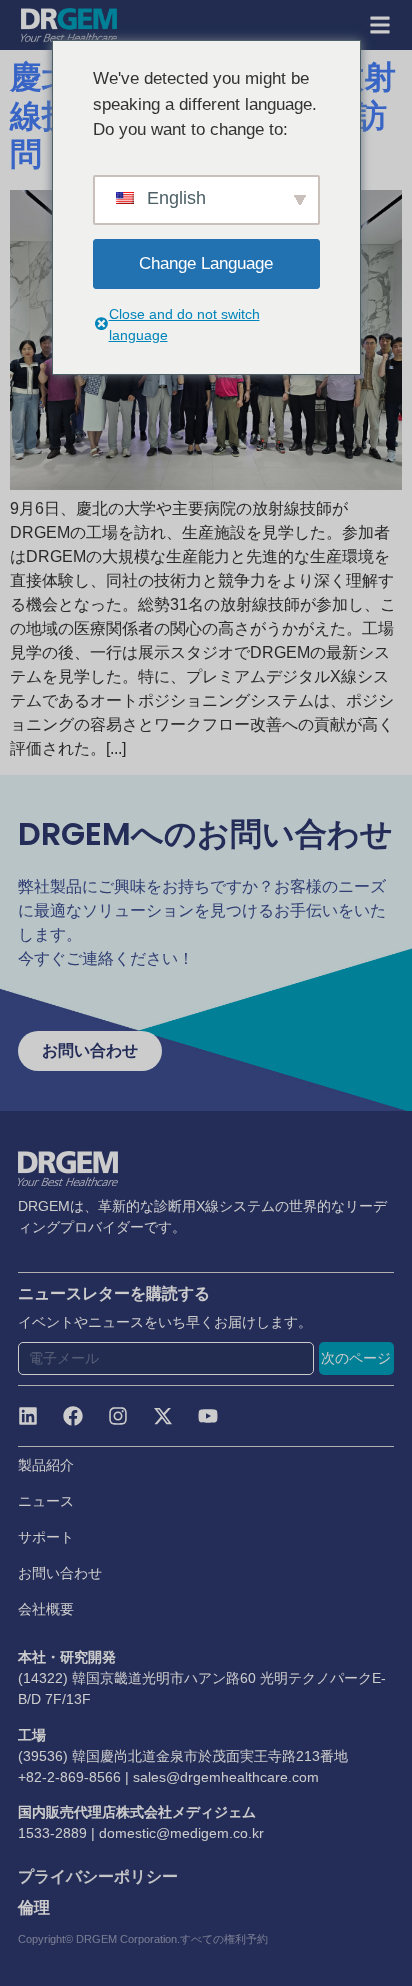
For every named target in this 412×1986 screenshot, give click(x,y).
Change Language (206, 263)
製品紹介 (46, 1465)
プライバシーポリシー (98, 1876)
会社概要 (46, 1609)
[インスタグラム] (118, 1416)
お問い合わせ (60, 1573)
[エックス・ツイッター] (163, 1416)
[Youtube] (208, 1416)
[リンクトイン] (28, 1416)
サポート (46, 1537)
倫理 (34, 1907)
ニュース (46, 1501)
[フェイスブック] (73, 1416)
